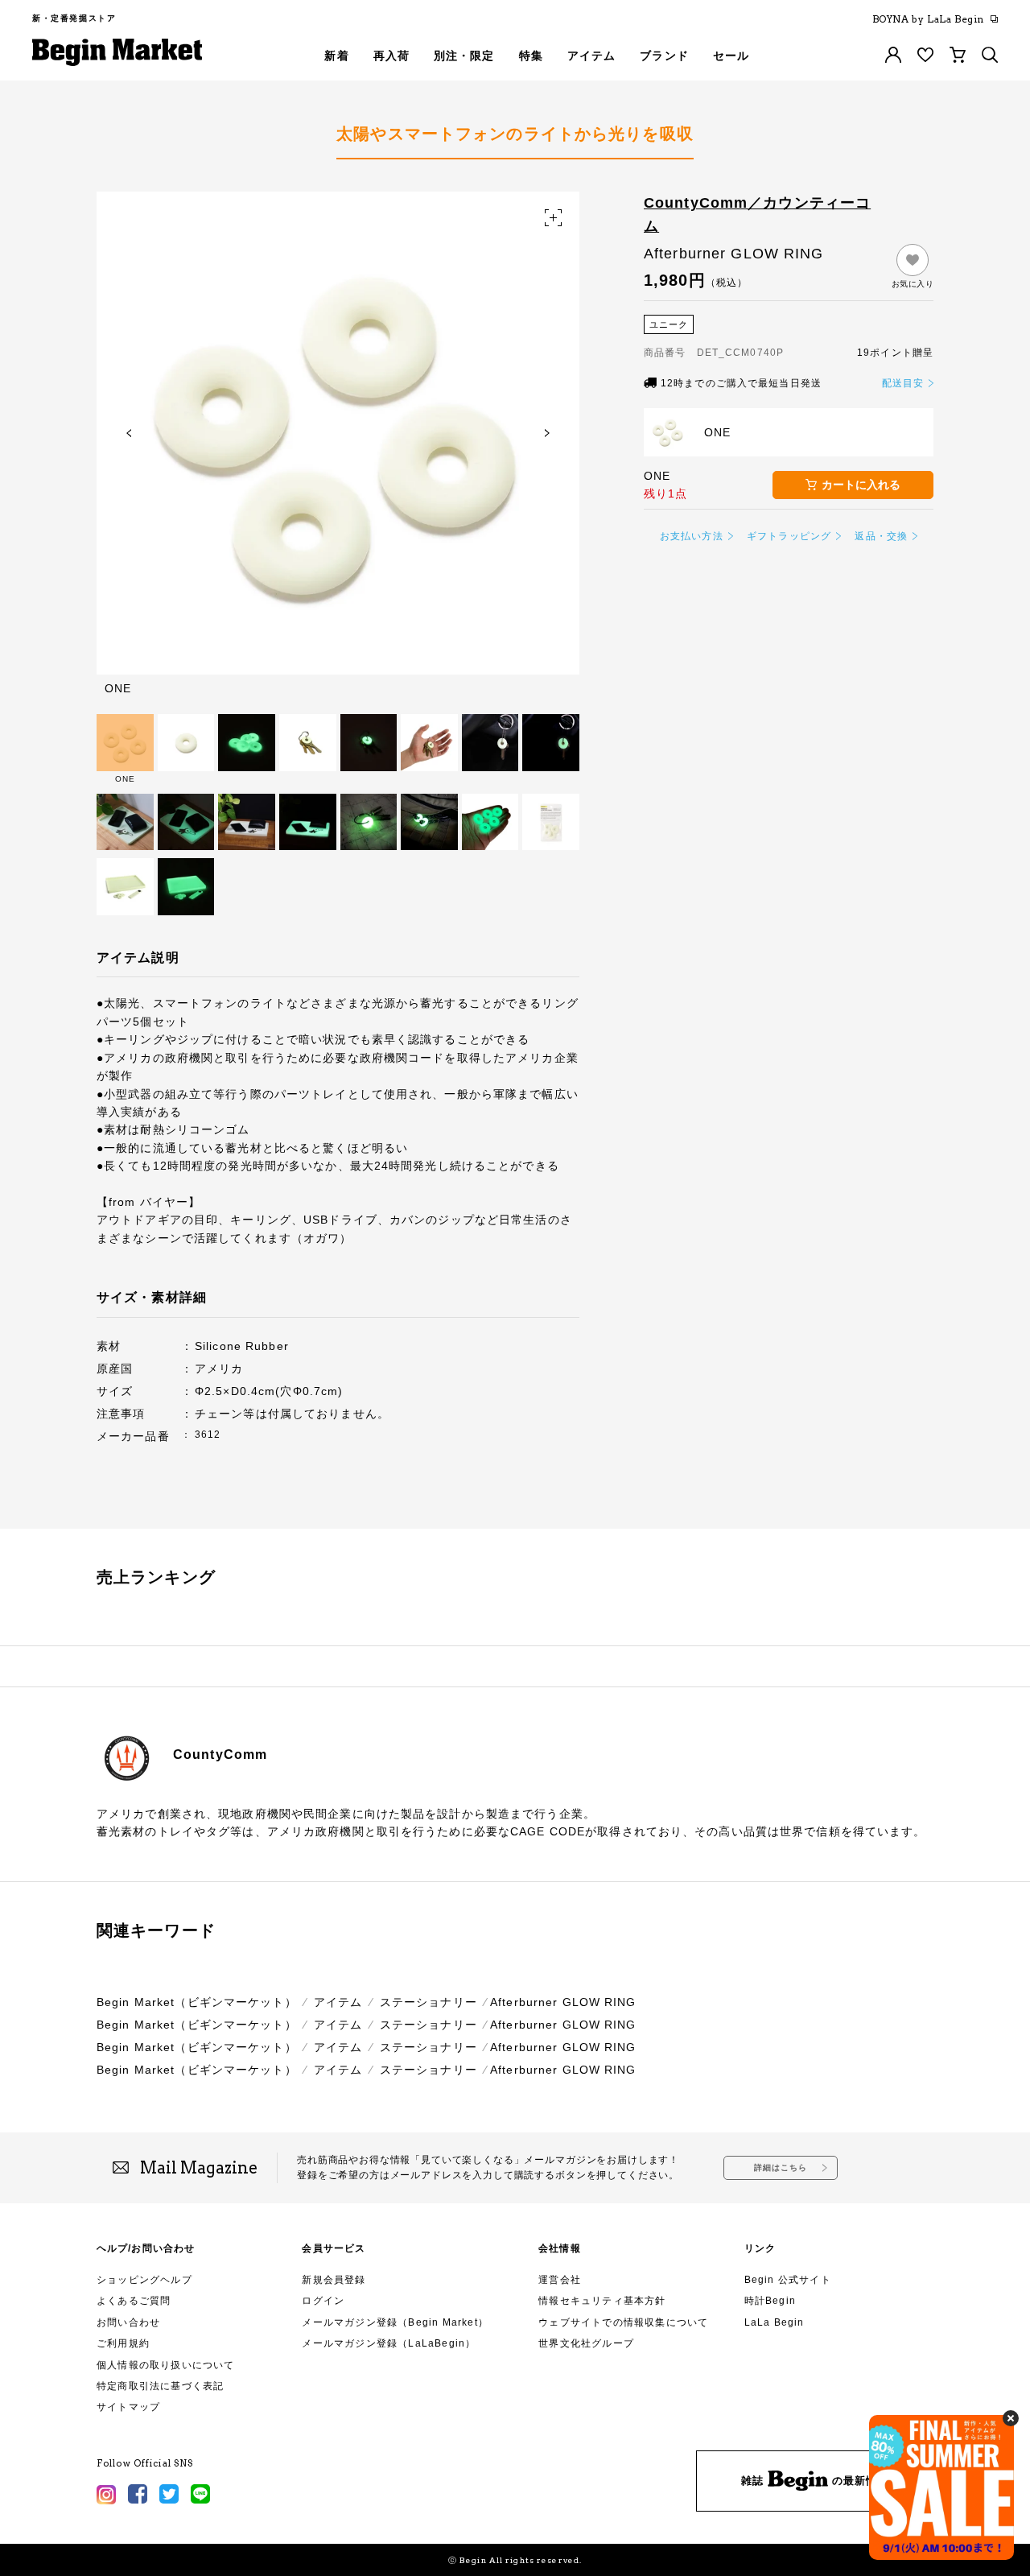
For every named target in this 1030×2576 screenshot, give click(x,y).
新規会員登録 (334, 2280)
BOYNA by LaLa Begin (928, 19)
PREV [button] (129, 433)
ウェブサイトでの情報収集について (623, 2322)
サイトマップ (128, 2407)
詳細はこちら (781, 2167)
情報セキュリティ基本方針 (602, 2301)
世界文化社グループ (586, 2343)
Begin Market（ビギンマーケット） (197, 2002)
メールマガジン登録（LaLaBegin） (389, 2343)
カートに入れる (861, 485)
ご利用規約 (123, 2343)
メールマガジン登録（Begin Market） (395, 2322)
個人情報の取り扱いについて (166, 2365)
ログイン (323, 2301)
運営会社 (560, 2280)
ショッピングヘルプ (144, 2280)
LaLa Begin (775, 2322)
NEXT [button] (547, 433)
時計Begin (770, 2301)
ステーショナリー (428, 2002)
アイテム (338, 2002)
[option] (338, 443)
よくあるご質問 (134, 2301)
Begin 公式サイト (788, 2280)
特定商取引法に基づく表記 (160, 2386)
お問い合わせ (128, 2322)
